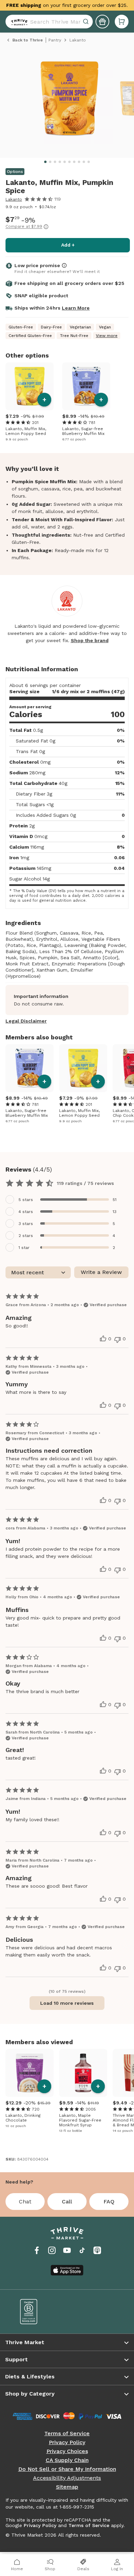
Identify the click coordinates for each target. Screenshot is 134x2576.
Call (67, 2202)
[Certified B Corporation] (39, 2312)
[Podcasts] (97, 2250)
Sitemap (67, 2487)
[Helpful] (103, 1339)
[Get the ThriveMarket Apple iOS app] (67, 2270)
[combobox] (49, 22)
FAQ (109, 2202)
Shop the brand (90, 640)
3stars (26, 1224)
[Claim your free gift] (102, 22)
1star (24, 1248)
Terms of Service (67, 2434)
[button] (122, 22)
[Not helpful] (118, 1340)
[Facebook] (37, 2250)
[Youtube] (67, 2250)
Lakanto (14, 199)
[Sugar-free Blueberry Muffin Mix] (86, 386)
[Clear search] (87, 22)
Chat (25, 2202)
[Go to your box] (122, 22)
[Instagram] (52, 2250)
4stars (26, 1212)
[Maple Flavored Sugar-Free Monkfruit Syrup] (83, 2073)
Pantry (55, 40)
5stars (26, 1200)
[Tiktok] (82, 2250)
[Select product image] (69, 101)
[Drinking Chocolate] (30, 2073)
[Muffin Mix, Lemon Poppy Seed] (30, 386)
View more (107, 336)
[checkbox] (67, 1199)
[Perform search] (18, 22)
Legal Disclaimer (26, 1021)
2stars (26, 1236)
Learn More (76, 308)
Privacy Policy (67, 2442)
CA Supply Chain (67, 2460)
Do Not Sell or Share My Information (67, 2469)
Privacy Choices (67, 2451)
